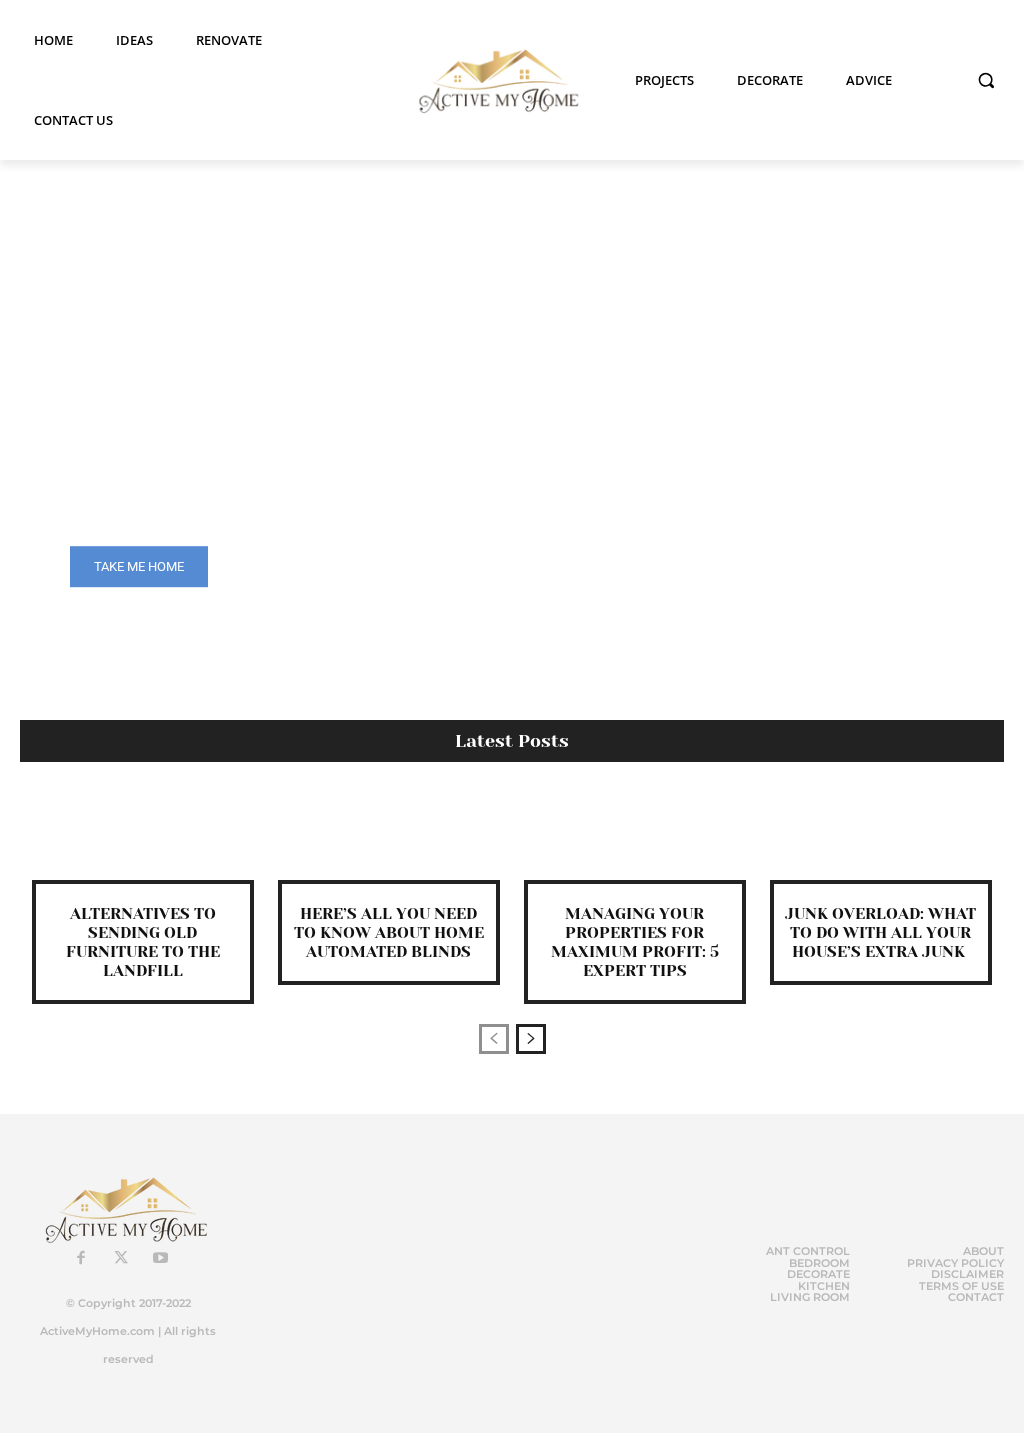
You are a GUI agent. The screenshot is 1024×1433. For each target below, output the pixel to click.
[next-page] (531, 1039)
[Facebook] (81, 1259)
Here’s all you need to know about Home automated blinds (389, 932)
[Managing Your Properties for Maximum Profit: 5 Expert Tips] (635, 836)
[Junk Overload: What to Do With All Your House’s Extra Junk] (881, 836)
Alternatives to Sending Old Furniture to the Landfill (143, 942)
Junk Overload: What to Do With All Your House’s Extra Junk (880, 932)
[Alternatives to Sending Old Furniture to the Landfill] (143, 836)
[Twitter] (121, 1259)
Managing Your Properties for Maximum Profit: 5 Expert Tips (635, 942)
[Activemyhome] (492, 80)
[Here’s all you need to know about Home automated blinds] (389, 836)
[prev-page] (494, 1039)
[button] (986, 80)
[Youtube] (161, 1259)
